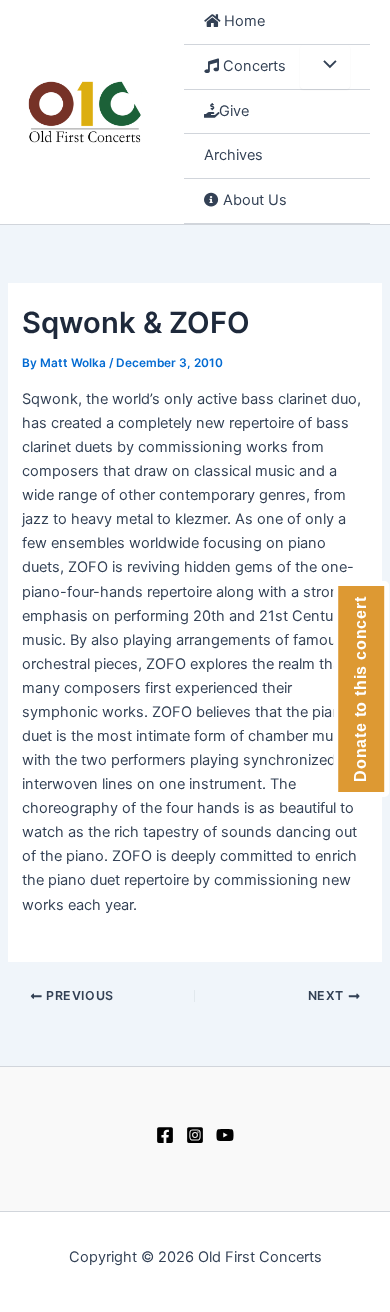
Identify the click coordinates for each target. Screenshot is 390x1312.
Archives (233, 155)
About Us (253, 200)
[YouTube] (225, 1135)
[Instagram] (195, 1135)
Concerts (252, 66)
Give (234, 111)
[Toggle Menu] (325, 67)
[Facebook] (165, 1135)
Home (242, 21)
